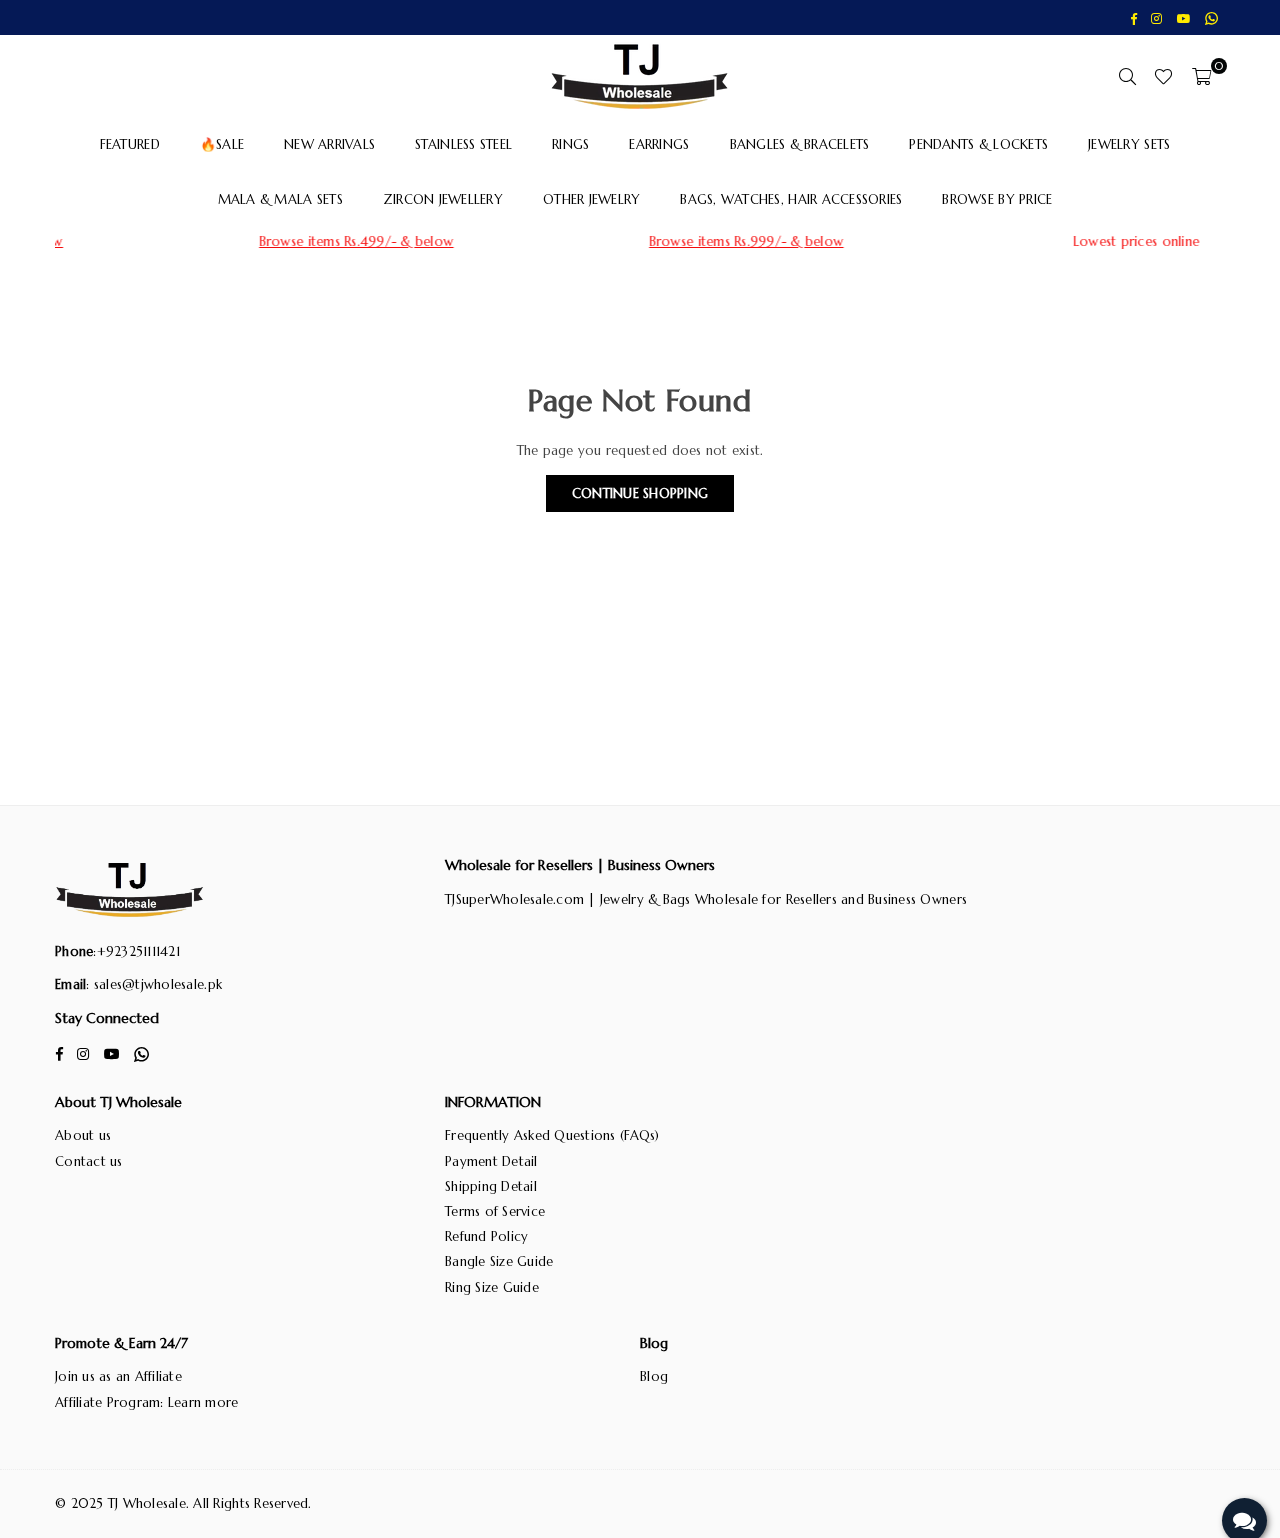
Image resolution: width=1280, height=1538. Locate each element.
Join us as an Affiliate (118, 1376)
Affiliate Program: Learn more (147, 1402)
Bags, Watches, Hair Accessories (791, 199)
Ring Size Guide (492, 1287)
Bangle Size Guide (499, 1261)
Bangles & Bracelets (800, 144)
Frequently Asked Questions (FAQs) (552, 1135)
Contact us (89, 1161)
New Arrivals (329, 144)
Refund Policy (486, 1236)
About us (83, 1135)
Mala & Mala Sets (280, 199)
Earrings (659, 144)
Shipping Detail (491, 1186)
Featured (130, 144)
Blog (654, 1376)
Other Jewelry (591, 199)
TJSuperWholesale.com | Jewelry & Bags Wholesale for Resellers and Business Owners (706, 899)
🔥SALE (222, 144)
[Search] (1127, 76)
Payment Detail (491, 1161)
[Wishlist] (1163, 76)
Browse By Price (997, 199)
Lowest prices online (1034, 241)
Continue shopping (640, 493)
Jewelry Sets (1129, 144)
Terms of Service (495, 1211)
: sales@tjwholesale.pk (154, 984)
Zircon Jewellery (443, 199)
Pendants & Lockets (978, 144)
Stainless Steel (463, 144)
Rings (570, 144)
